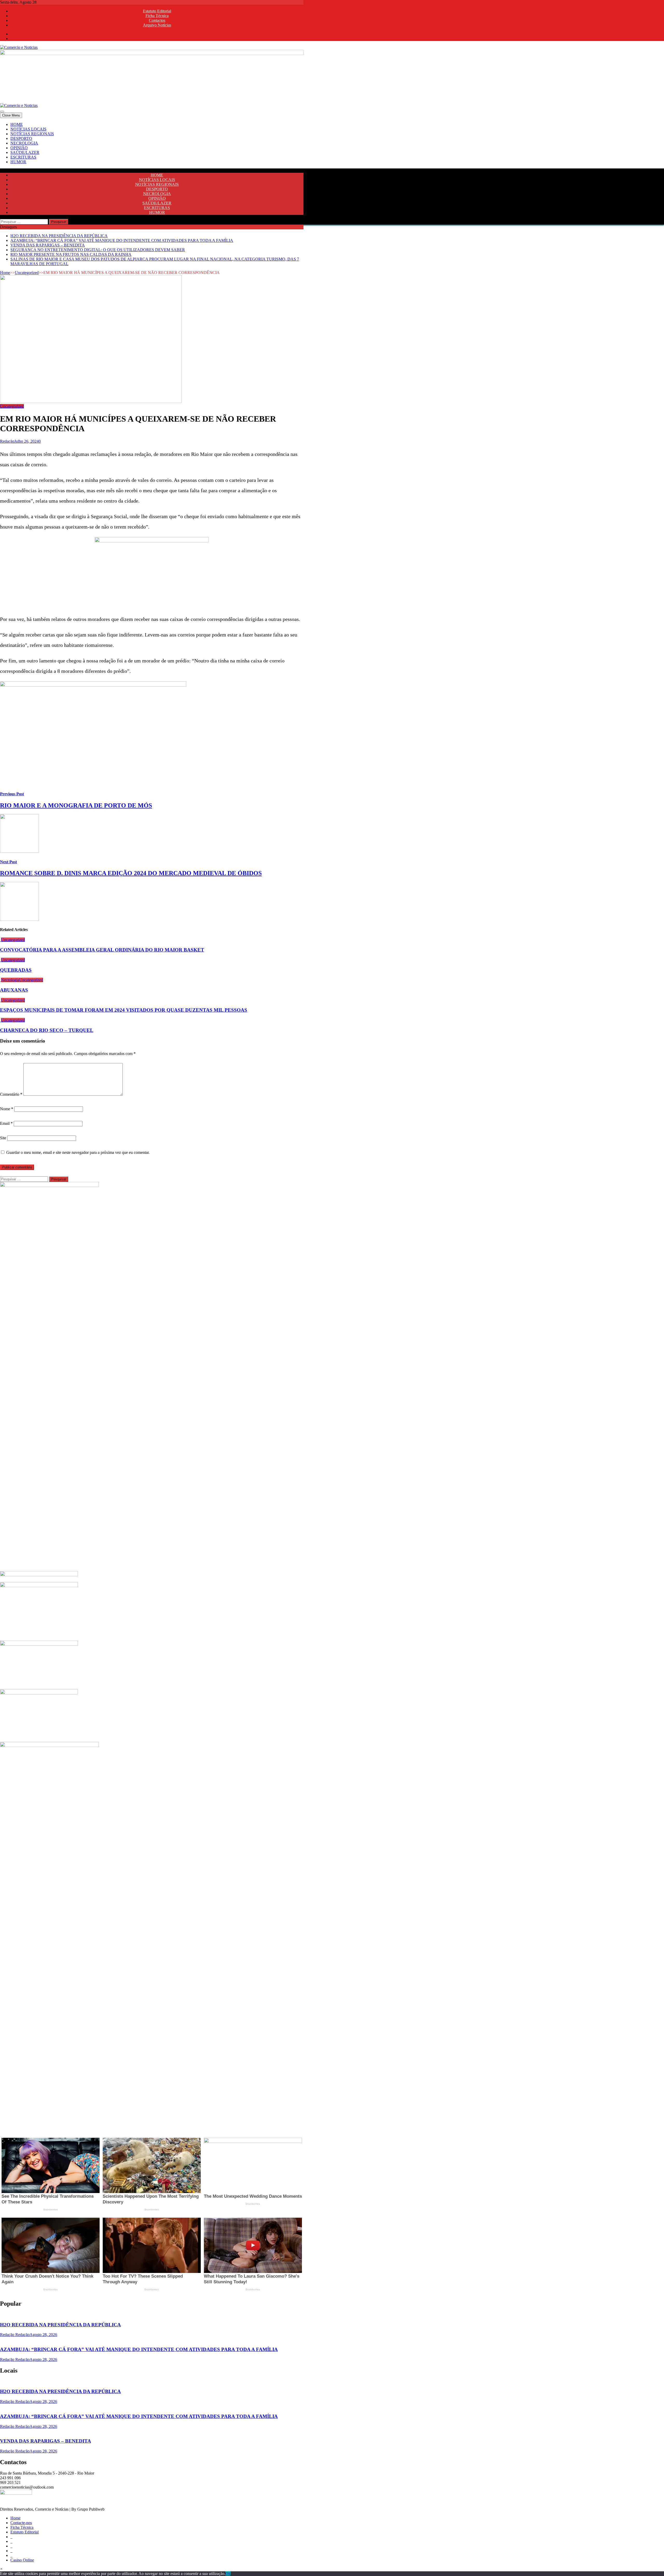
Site (3, 1138)
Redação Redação (15, 2335)
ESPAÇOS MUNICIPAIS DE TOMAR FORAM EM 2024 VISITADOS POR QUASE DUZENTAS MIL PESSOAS (124, 1010)
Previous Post (12, 794)
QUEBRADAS (16, 970)
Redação (7, 441)
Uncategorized (27, 273)
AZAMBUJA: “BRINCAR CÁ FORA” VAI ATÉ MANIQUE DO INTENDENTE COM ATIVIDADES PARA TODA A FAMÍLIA (122, 240)
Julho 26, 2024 (26, 441)
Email (6, 1123)
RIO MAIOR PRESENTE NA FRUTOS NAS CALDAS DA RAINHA (71, 254)
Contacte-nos (21, 2523)
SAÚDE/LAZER (25, 152)
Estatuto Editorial (157, 11)
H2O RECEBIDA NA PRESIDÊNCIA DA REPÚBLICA (59, 236)
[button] (1, 2569)
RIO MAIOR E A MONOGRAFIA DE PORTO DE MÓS (76, 805)
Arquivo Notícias (157, 25)
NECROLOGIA (24, 143)
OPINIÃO (19, 148)
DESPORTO (21, 138)
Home (5, 273)
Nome (7, 1109)
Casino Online (22, 2560)
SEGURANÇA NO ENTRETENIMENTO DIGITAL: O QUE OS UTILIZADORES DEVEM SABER (98, 250)
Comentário (11, 1094)
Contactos (157, 20)
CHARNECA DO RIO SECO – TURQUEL (47, 1030)
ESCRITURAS (23, 157)
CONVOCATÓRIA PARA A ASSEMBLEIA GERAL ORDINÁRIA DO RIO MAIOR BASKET (102, 950)
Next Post (8, 862)
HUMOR (18, 162)
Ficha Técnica (157, 16)
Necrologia (10, 980)
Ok (228, 2574)
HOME (17, 124)
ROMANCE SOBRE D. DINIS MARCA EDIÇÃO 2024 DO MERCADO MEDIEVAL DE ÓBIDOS (131, 873)
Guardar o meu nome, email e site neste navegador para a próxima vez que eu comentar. (78, 1152)
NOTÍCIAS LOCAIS (28, 129)
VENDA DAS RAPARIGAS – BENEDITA (48, 245)
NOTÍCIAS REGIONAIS (32, 134)
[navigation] (332, 143)
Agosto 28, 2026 (43, 2335)
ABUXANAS (14, 990)
